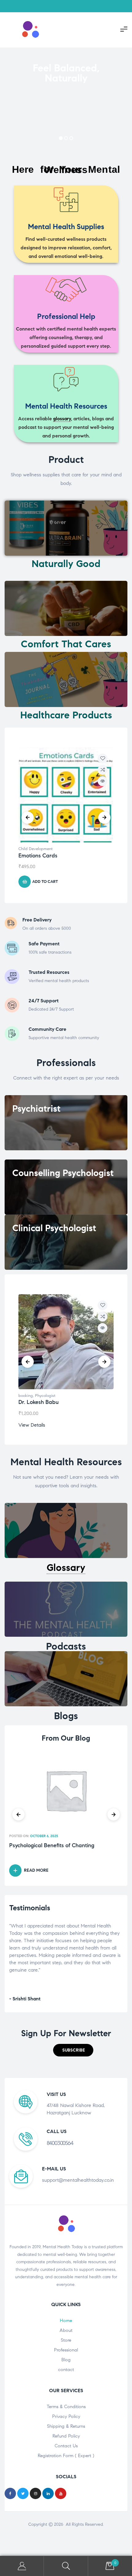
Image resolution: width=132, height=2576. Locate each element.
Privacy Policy (66, 2416)
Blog (66, 2360)
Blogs (66, 1716)
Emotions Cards (38, 856)
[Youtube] (61, 2493)
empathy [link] (56, 1933)
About (66, 2330)
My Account (22, 2566)
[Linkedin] (48, 2493)
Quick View (103, 781)
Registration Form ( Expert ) (66, 2456)
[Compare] (103, 770)
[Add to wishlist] (103, 758)
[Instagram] (35, 2493)
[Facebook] (10, 2493)
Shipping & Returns (66, 2426)
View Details (32, 1425)
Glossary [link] (66, 1568)
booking (26, 1396)
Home (66, 2321)
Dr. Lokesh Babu (39, 1402)
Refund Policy (66, 2436)
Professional (66, 2350)
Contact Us (66, 2446)
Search (66, 2566)
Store (66, 2340)
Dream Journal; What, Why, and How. (56, 1846)
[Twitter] (23, 2493)
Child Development (35, 849)
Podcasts (66, 1646)
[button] (73, 2050)
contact (66, 2370)
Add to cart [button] (45, 882)
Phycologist (45, 1396)
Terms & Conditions (66, 2407)
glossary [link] (62, 419)
